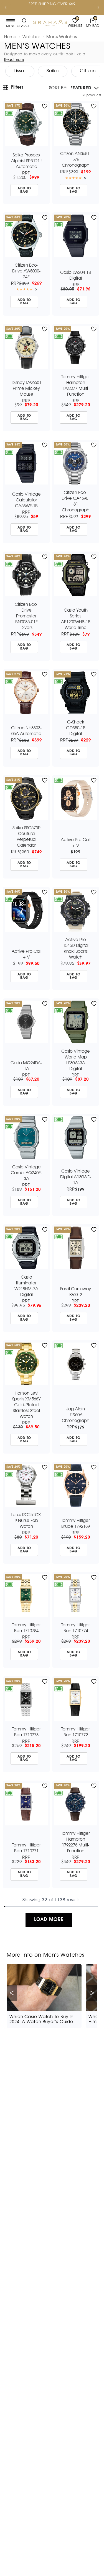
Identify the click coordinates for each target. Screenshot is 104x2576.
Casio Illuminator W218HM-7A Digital (26, 1286)
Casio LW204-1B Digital (76, 276)
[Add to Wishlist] (45, 106)
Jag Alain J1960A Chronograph (76, 1415)
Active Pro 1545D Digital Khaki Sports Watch (76, 949)
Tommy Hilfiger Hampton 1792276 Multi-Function (76, 1842)
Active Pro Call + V (76, 843)
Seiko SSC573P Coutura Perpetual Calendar (26, 837)
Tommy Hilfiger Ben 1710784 (26, 1628)
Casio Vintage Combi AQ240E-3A (26, 1173)
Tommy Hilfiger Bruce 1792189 (76, 1524)
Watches (31, 37)
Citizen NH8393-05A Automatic (26, 731)
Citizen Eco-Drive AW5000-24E (26, 271)
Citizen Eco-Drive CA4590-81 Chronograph (76, 502)
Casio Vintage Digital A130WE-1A (76, 1177)
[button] (74, 88)
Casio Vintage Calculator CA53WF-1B (26, 500)
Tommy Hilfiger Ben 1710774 (76, 1628)
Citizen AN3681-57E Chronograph (76, 160)
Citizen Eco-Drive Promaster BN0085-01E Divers (26, 616)
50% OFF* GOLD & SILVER (41, 4)
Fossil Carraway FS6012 (76, 1292)
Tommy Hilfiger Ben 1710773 (26, 1732)
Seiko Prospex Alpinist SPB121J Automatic (26, 161)
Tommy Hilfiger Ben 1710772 (76, 1732)
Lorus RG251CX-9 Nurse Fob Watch (26, 1521)
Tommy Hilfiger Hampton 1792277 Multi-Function (76, 386)
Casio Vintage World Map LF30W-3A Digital (76, 1060)
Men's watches (62, 37)
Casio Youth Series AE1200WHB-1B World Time (76, 619)
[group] (20, 71)
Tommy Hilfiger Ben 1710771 (26, 1848)
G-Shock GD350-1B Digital (76, 728)
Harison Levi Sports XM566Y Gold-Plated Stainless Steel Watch (26, 1405)
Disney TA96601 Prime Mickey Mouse (26, 389)
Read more (14, 60)
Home (10, 37)
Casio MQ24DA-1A (26, 1066)
